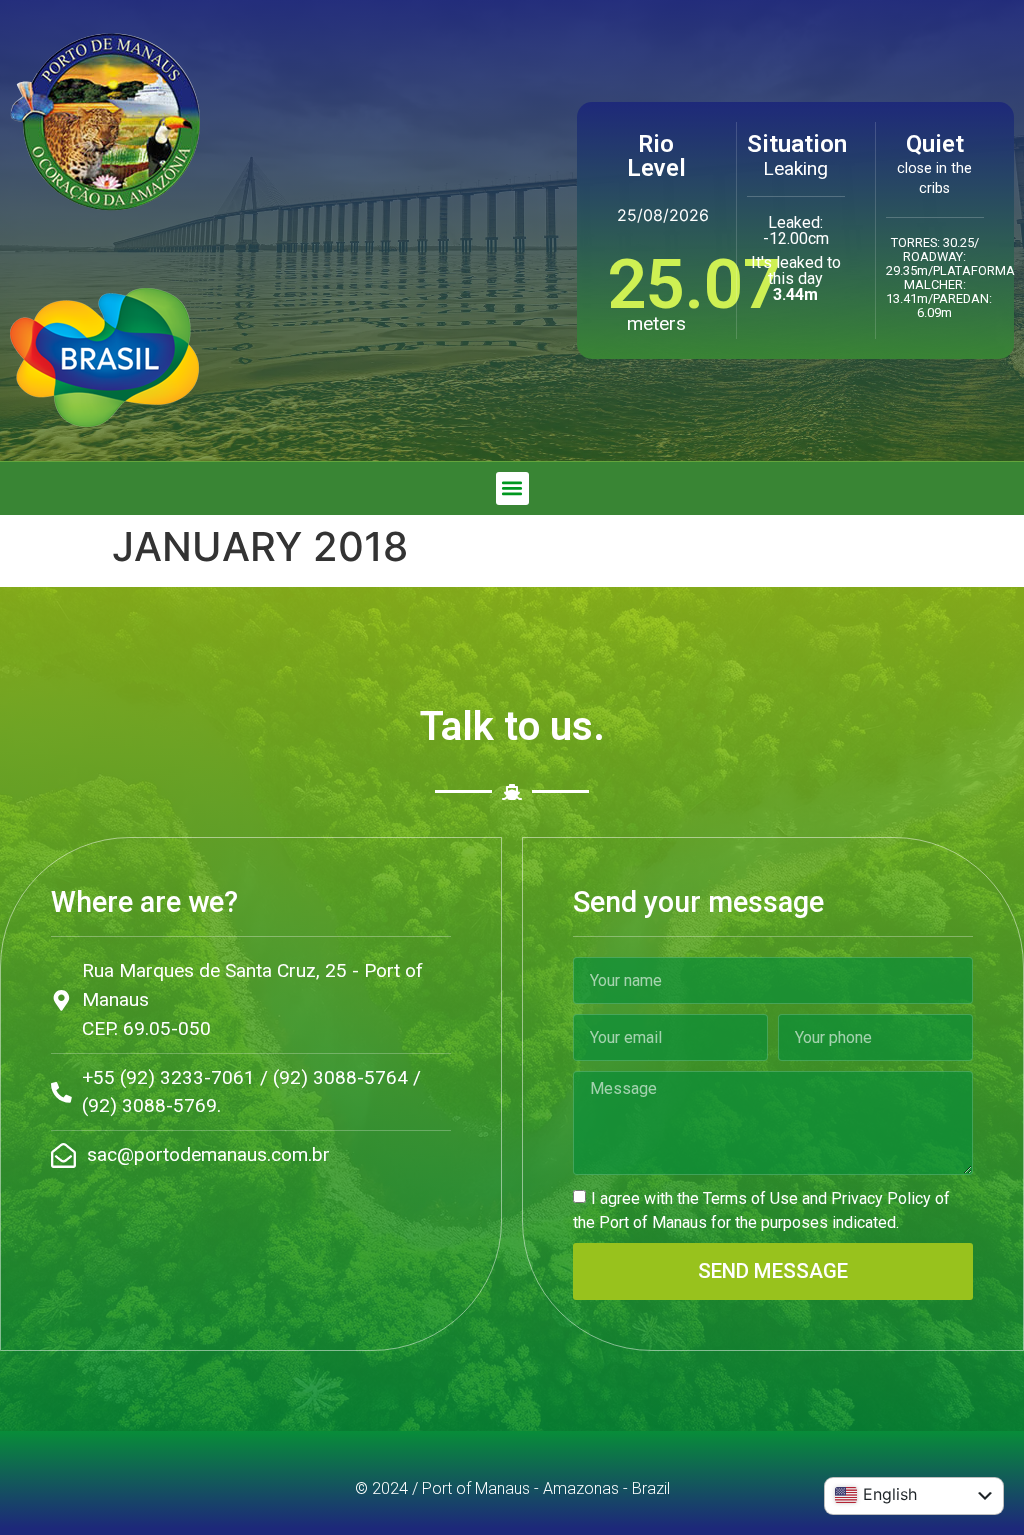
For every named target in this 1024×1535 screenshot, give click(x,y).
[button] (512, 488)
